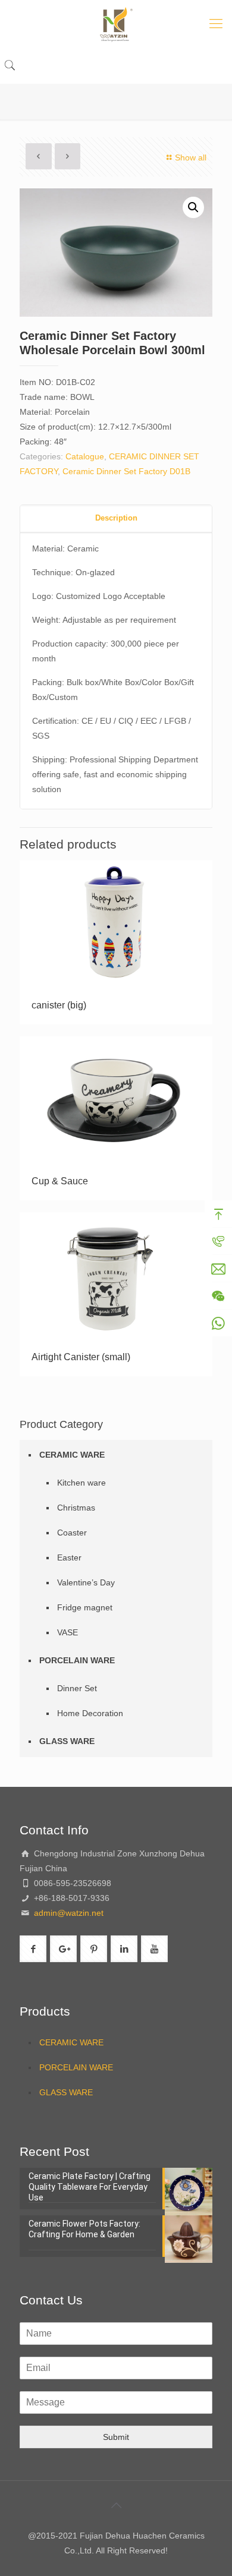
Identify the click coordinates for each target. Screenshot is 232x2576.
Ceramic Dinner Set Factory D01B (126, 471)
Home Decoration (90, 1713)
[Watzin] (116, 24)
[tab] (116, 518)
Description (116, 518)
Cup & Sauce (60, 1181)
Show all (191, 157)
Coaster (72, 1533)
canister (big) (59, 1005)
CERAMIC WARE (72, 1455)
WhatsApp (218, 1323)
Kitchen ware (81, 1483)
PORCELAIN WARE (77, 1660)
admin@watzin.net (68, 1913)
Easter (69, 1557)
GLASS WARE (67, 1741)
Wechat (218, 1296)
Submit (116, 2437)
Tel (218, 1241)
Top (218, 1214)
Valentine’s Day (86, 1582)
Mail (218, 1269)
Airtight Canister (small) (81, 1357)
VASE (68, 1632)
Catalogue (85, 456)
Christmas (76, 1508)
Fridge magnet (85, 1607)
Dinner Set (77, 1688)
